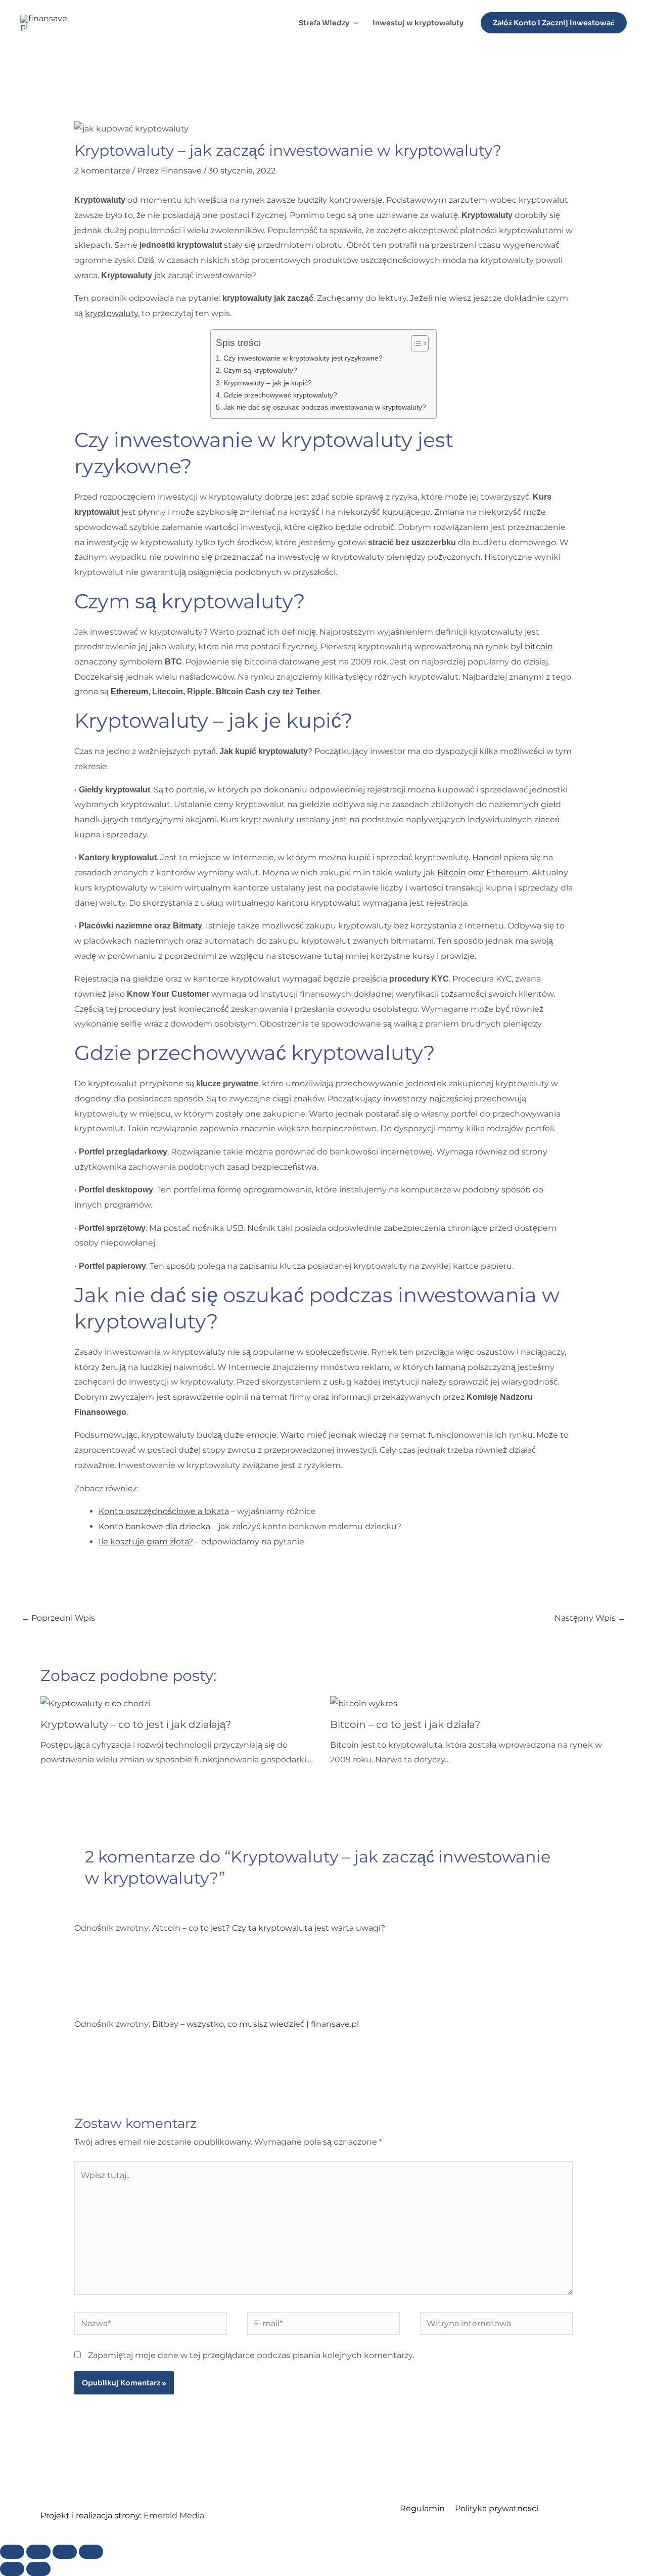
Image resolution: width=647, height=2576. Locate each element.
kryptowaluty (111, 313)
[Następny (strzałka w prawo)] (38, 2569)
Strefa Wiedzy (324, 23)
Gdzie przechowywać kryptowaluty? (280, 395)
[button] (354, 23)
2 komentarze (102, 171)
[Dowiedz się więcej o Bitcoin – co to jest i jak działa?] (364, 1703)
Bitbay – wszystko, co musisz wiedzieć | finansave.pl (256, 2024)
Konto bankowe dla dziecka (154, 1526)
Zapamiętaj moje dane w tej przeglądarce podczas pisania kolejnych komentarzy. (251, 2355)
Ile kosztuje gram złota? (146, 1542)
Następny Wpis (590, 1618)
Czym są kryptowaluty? (260, 370)
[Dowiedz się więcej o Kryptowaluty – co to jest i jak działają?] (95, 1703)
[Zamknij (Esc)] (91, 2552)
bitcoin (539, 647)
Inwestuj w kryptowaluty (418, 23)
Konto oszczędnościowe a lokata (164, 1511)
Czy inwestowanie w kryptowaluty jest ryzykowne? (303, 358)
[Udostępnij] (65, 2552)
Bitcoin (452, 873)
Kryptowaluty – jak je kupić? (268, 383)
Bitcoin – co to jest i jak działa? (405, 1724)
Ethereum (129, 692)
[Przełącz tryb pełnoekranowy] (38, 2552)
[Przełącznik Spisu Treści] (415, 343)
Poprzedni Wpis (58, 1618)
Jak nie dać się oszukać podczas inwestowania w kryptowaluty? (325, 407)
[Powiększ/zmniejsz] (12, 2552)
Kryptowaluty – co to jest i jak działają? (136, 1724)
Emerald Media (174, 2516)
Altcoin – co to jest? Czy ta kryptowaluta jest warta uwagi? (269, 1928)
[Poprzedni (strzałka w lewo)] (12, 2569)
